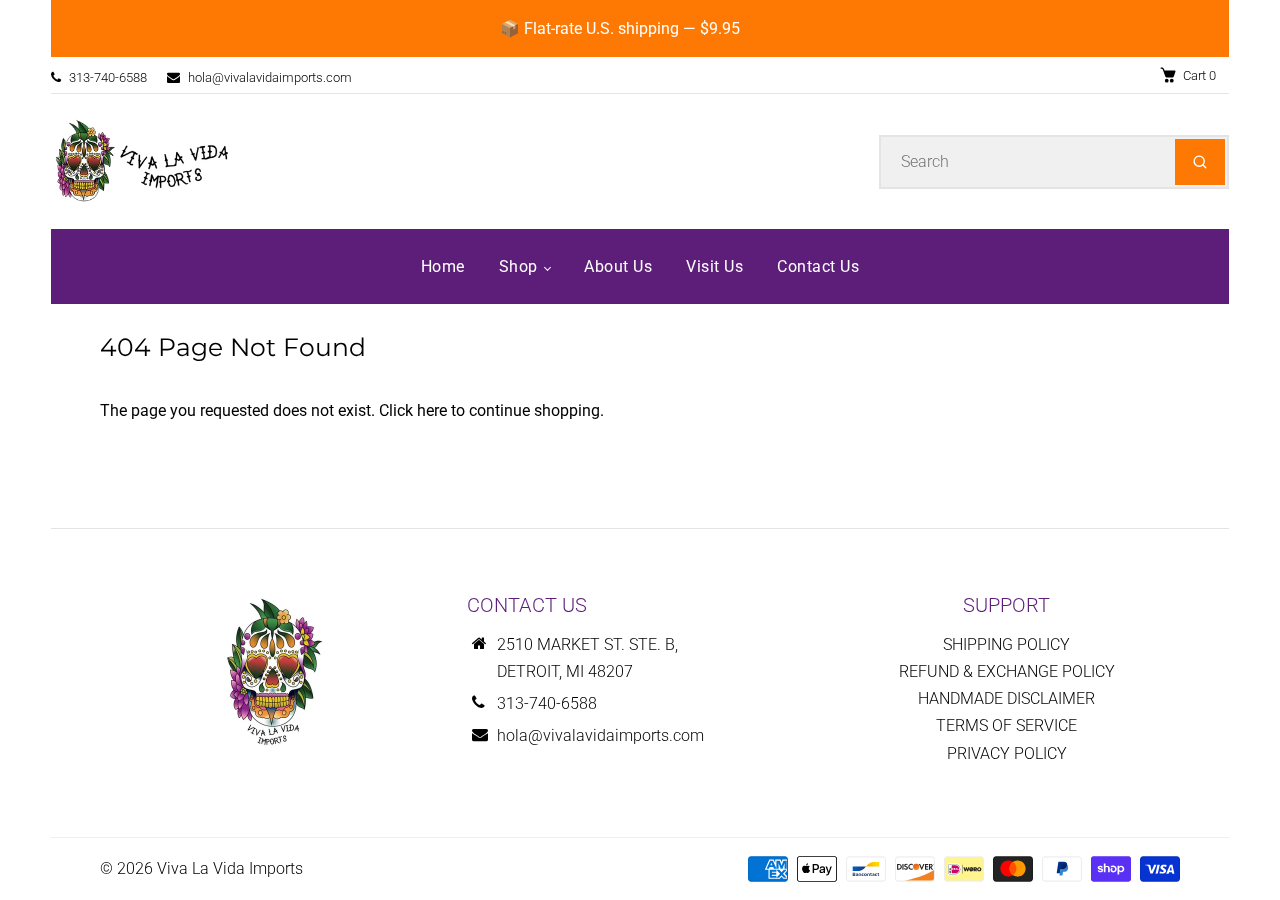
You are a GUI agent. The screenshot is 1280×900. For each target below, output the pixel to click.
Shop (521, 266)
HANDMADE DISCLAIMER (1006, 698)
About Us (618, 266)
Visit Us (714, 266)
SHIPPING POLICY (1006, 644)
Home (443, 266)
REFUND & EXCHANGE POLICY (1007, 671)
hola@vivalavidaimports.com (270, 77)
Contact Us (818, 266)
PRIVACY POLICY (1007, 753)
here (432, 410)
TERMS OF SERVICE (1006, 725)
